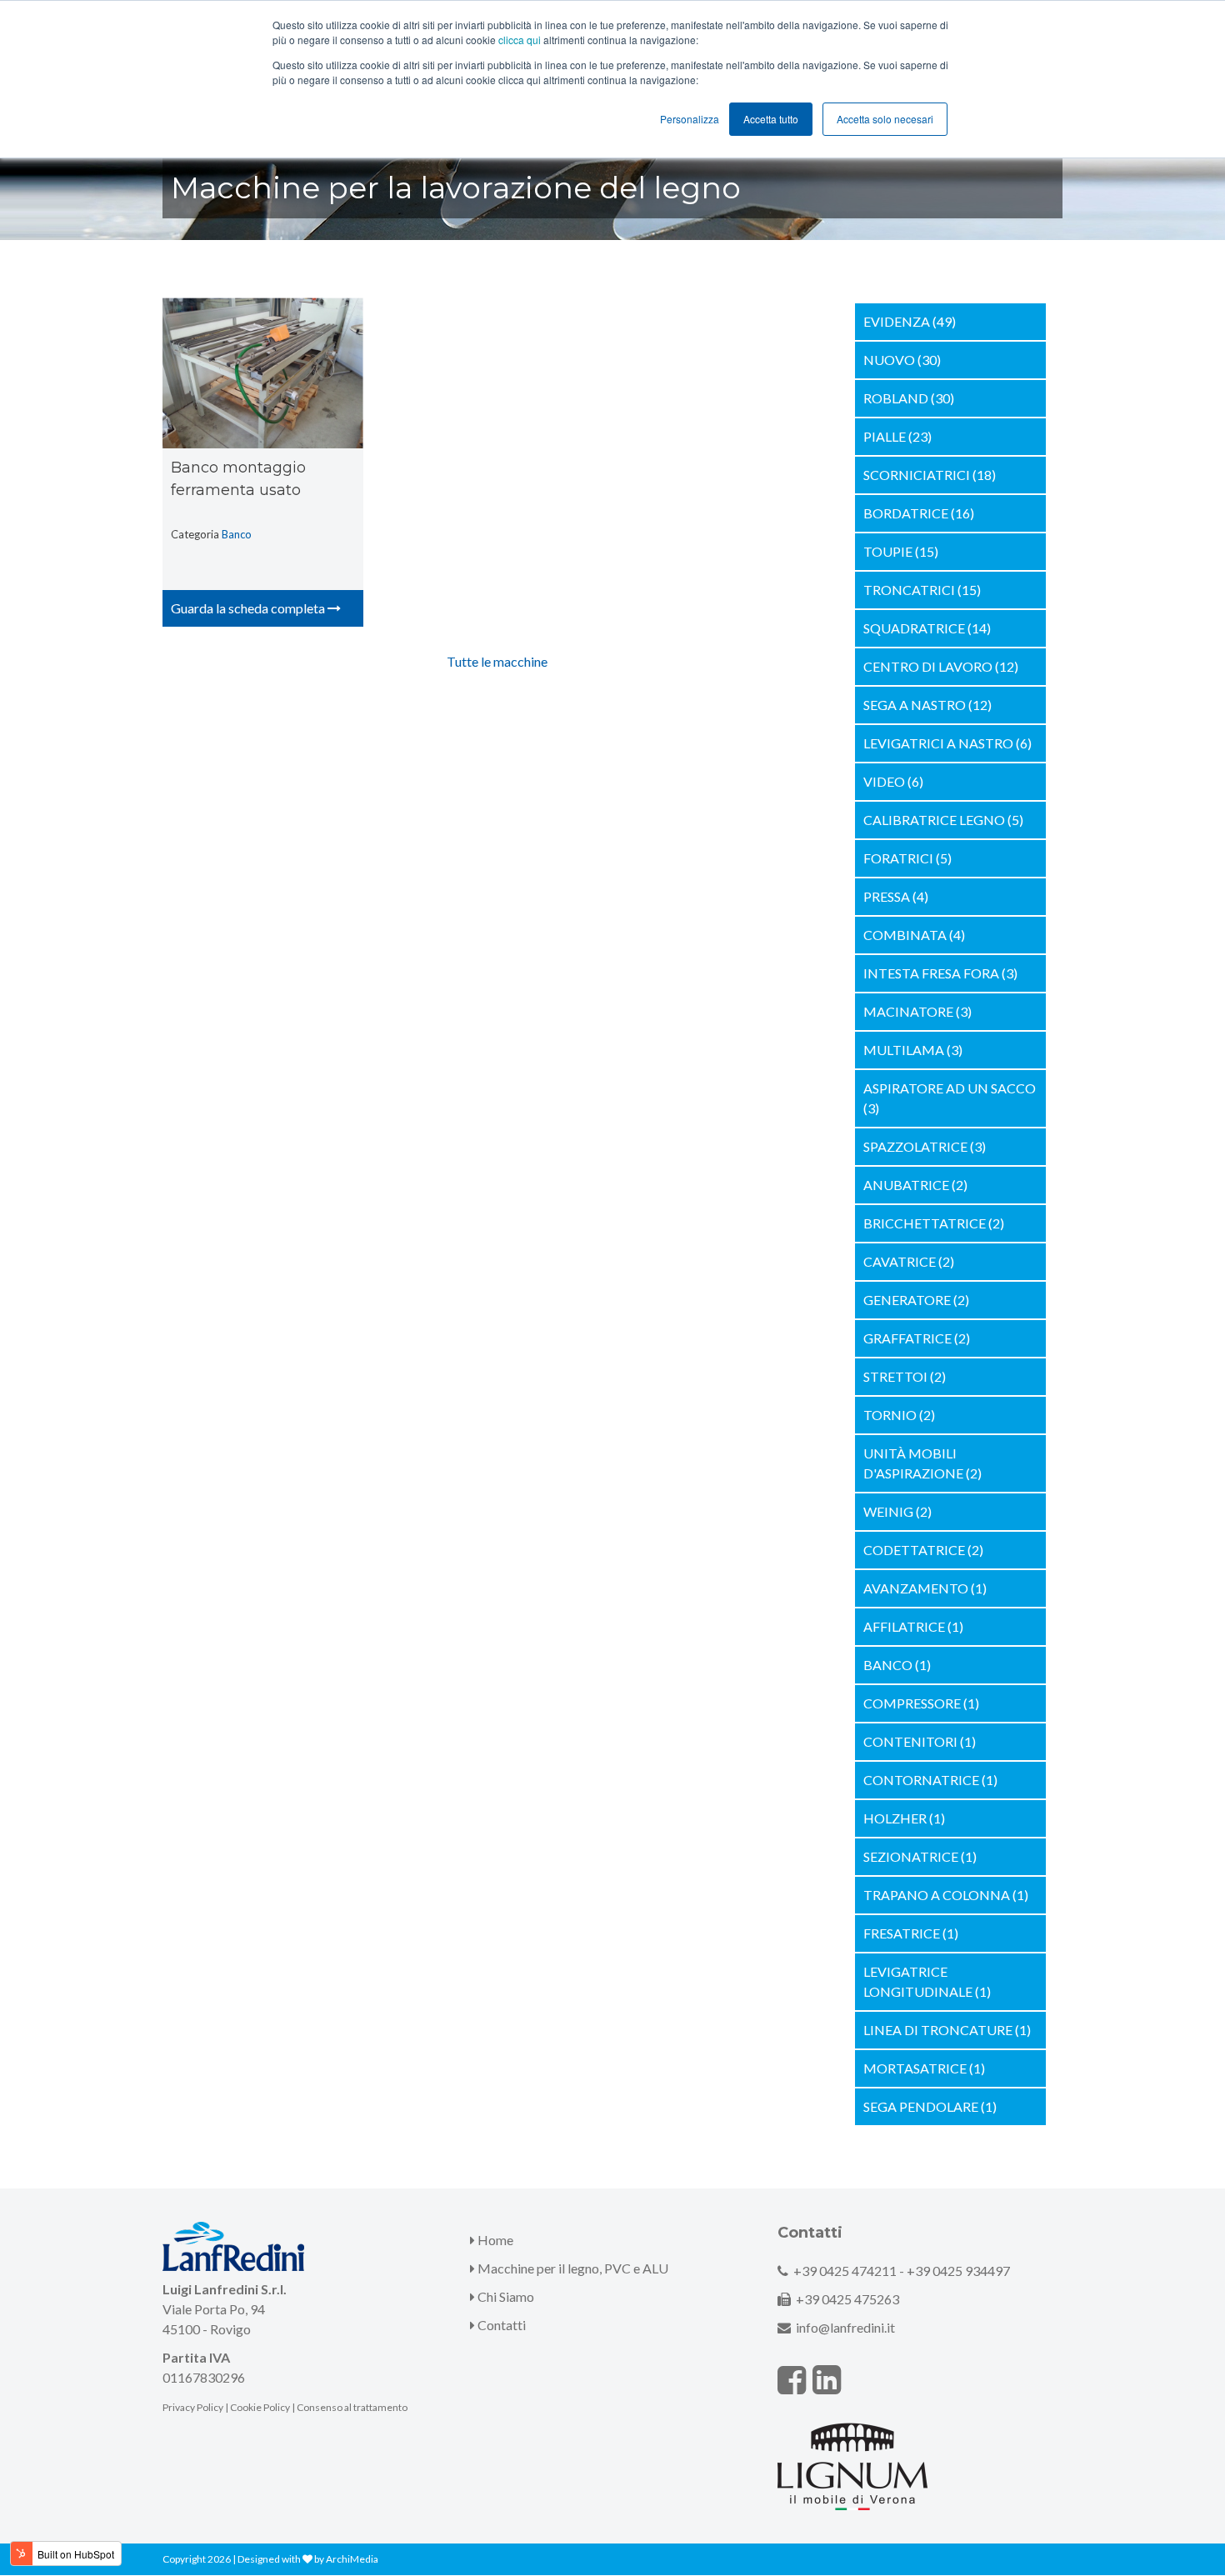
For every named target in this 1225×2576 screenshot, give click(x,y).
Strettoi (905, 1376)
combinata (914, 935)
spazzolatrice (925, 1146)
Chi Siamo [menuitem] (505, 2296)
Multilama (913, 1050)
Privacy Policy (193, 2407)
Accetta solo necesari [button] (885, 119)
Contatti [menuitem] (500, 2325)
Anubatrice (915, 1185)
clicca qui (520, 40)
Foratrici (907, 858)
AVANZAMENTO (925, 1588)
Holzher (904, 1818)
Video (893, 781)
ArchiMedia (352, 2559)
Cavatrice (909, 1261)
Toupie (901, 551)
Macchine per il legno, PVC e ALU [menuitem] (572, 2268)
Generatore (916, 1300)
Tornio (899, 1415)
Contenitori (920, 1741)
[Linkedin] (827, 2379)
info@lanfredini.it (845, 2327)
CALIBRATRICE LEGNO (943, 820)
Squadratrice (927, 628)
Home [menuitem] (494, 2240)
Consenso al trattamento (352, 2407)
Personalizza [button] (690, 119)
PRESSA (896, 896)
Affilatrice (913, 1626)
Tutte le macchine (497, 661)
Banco (237, 534)
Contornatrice (930, 1780)
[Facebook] (792, 2379)
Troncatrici (922, 590)
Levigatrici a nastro (947, 743)
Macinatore (917, 1011)
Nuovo (902, 360)
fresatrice (911, 1933)
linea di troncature (947, 2030)
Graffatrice (917, 1338)
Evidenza (910, 321)
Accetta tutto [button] (771, 119)
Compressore (921, 1703)
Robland (909, 398)
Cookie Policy (260, 2407)
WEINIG (897, 1511)
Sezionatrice (920, 1856)
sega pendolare (930, 2106)
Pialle (897, 436)
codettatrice (923, 1550)
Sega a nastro (927, 705)
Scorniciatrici (930, 475)
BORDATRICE (919, 513)
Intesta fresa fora (940, 973)
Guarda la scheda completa (249, 608)
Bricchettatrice (934, 1223)
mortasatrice (924, 2068)
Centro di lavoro (941, 666)
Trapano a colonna (946, 1895)
